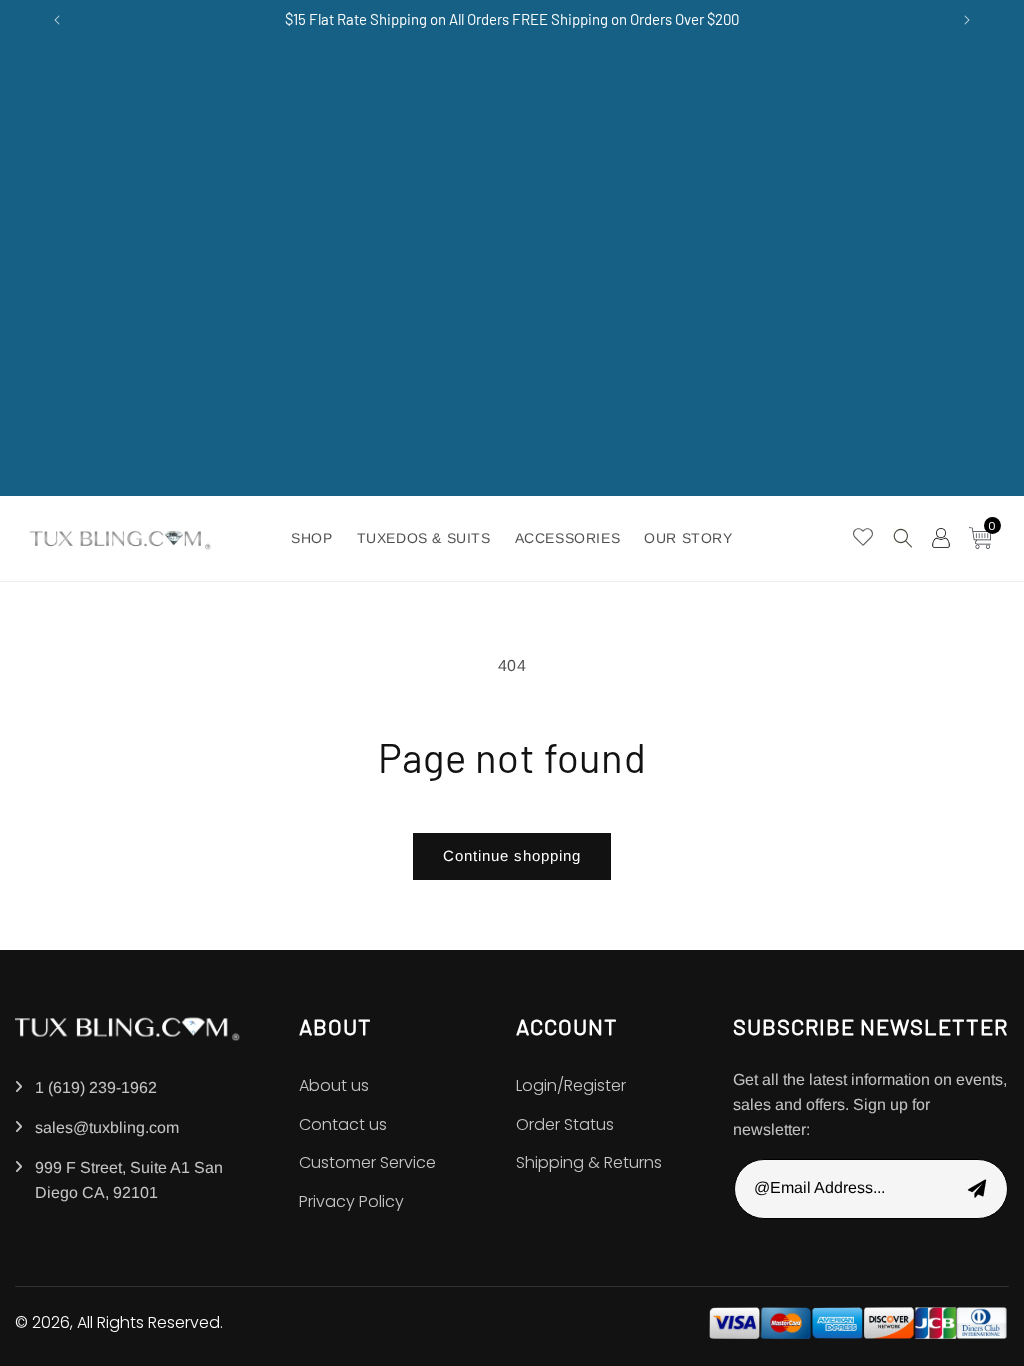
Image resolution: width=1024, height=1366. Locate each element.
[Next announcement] (967, 20)
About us (334, 1085)
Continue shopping (512, 855)
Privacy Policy (351, 1201)
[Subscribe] (977, 1189)
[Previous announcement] (57, 20)
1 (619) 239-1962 (96, 1087)
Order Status (565, 1124)
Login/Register (571, 1085)
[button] (903, 538)
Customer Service (367, 1162)
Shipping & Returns (589, 1162)
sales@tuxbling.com (107, 1127)
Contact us (343, 1124)
